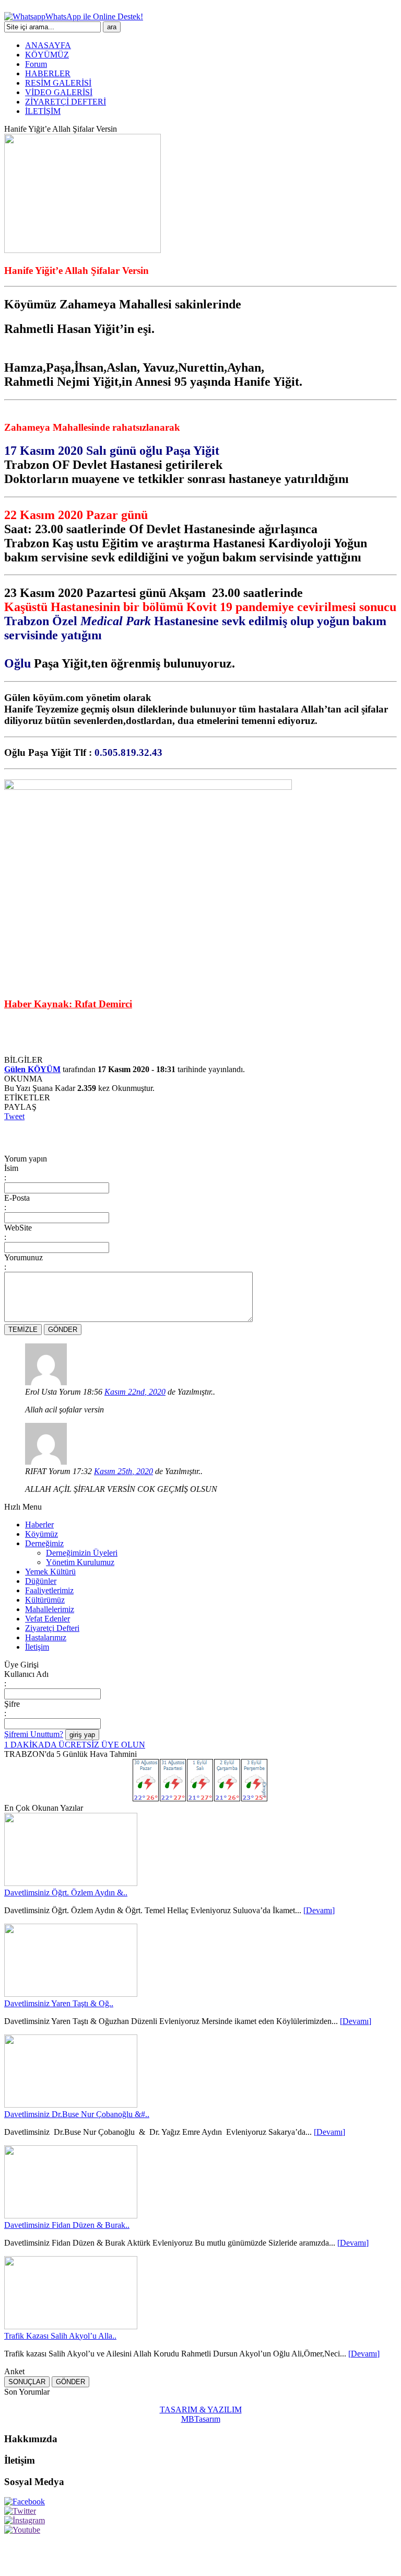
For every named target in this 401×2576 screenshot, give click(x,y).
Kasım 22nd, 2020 (135, 1392)
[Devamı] (319, 1910)
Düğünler (41, 1581)
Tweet (14, 1116)
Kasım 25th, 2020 (123, 1471)
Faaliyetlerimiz (49, 1590)
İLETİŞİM (43, 111)
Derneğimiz (44, 1543)
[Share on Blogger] (70, 1135)
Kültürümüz (45, 1600)
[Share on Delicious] (90, 1135)
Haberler (39, 1525)
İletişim (37, 1647)
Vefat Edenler (48, 1619)
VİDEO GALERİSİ (59, 92)
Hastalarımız (46, 1637)
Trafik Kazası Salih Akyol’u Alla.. (60, 2336)
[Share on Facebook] (13, 1135)
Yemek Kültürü (50, 1572)
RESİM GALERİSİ (58, 83)
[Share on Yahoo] (186, 1135)
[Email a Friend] (51, 1135)
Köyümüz (42, 1534)
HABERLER (48, 73)
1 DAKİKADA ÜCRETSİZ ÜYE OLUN (75, 1745)
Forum (36, 64)
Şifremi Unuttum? (34, 1734)
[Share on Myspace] (148, 1135)
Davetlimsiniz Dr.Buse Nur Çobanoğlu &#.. (77, 2114)
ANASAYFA (48, 45)
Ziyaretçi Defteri (52, 1628)
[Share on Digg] (109, 1135)
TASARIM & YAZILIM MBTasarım (201, 2414)
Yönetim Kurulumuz (80, 1562)
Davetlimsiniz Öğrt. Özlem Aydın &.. (66, 1893)
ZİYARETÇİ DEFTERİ (66, 102)
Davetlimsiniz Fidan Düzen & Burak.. (67, 2225)
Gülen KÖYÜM (32, 1069)
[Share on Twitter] (32, 1135)
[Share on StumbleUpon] (167, 1135)
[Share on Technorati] (225, 1135)
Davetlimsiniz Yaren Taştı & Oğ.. (59, 2003)
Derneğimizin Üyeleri (82, 1553)
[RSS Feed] (244, 1135)
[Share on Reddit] (206, 1135)
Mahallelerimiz (50, 1609)
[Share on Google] (128, 1135)
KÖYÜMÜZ (47, 55)
